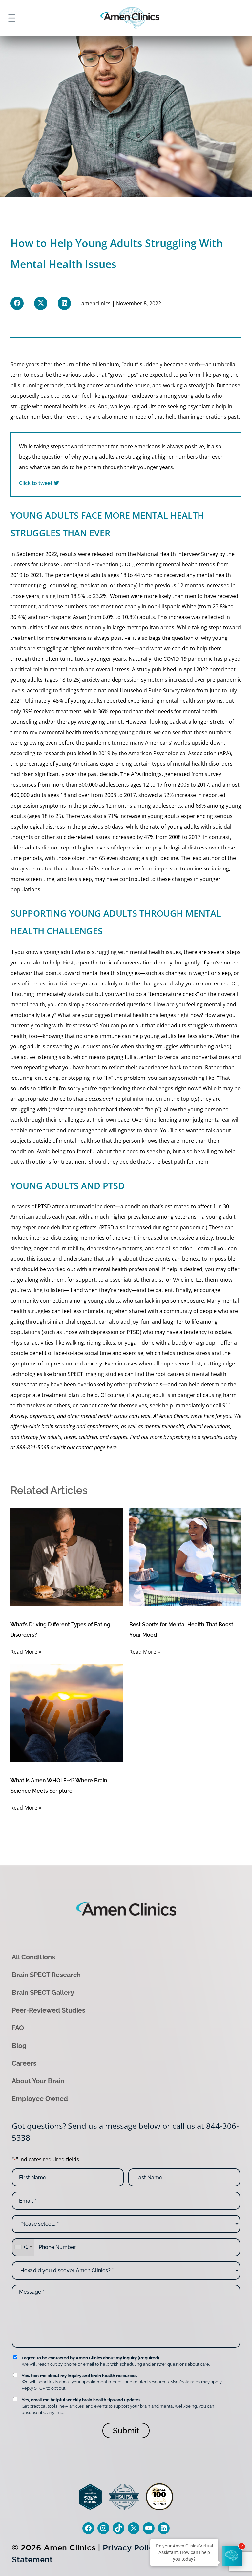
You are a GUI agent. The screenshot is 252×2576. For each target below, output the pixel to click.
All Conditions (33, 1957)
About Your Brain (38, 2081)
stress (122, 669)
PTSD (44, 1206)
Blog (19, 2046)
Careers (24, 2063)
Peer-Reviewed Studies (49, 2010)
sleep (85, 879)
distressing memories (78, 1238)
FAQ (18, 2028)
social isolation (174, 1248)
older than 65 (88, 858)
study (143, 669)
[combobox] (23, 2247)
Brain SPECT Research (46, 1975)
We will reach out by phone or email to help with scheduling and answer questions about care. (116, 2361)
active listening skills (46, 1057)
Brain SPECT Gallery (43, 1993)
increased (181, 680)
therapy (126, 585)
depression (126, 680)
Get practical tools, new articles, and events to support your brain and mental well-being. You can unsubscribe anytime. (118, 2406)
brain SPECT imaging (79, 1374)
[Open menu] (12, 18)
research (54, 753)
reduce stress (193, 1353)
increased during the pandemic (166, 1227)
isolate (223, 1332)
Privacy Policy (130, 2548)
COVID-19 (175, 659)
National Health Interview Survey (178, 554)
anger (41, 1248)
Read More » (26, 1652)
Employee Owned (40, 2099)
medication (93, 585)
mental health (61, 406)
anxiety (91, 680)
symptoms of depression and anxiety (56, 1364)
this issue (38, 1259)
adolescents (114, 785)
